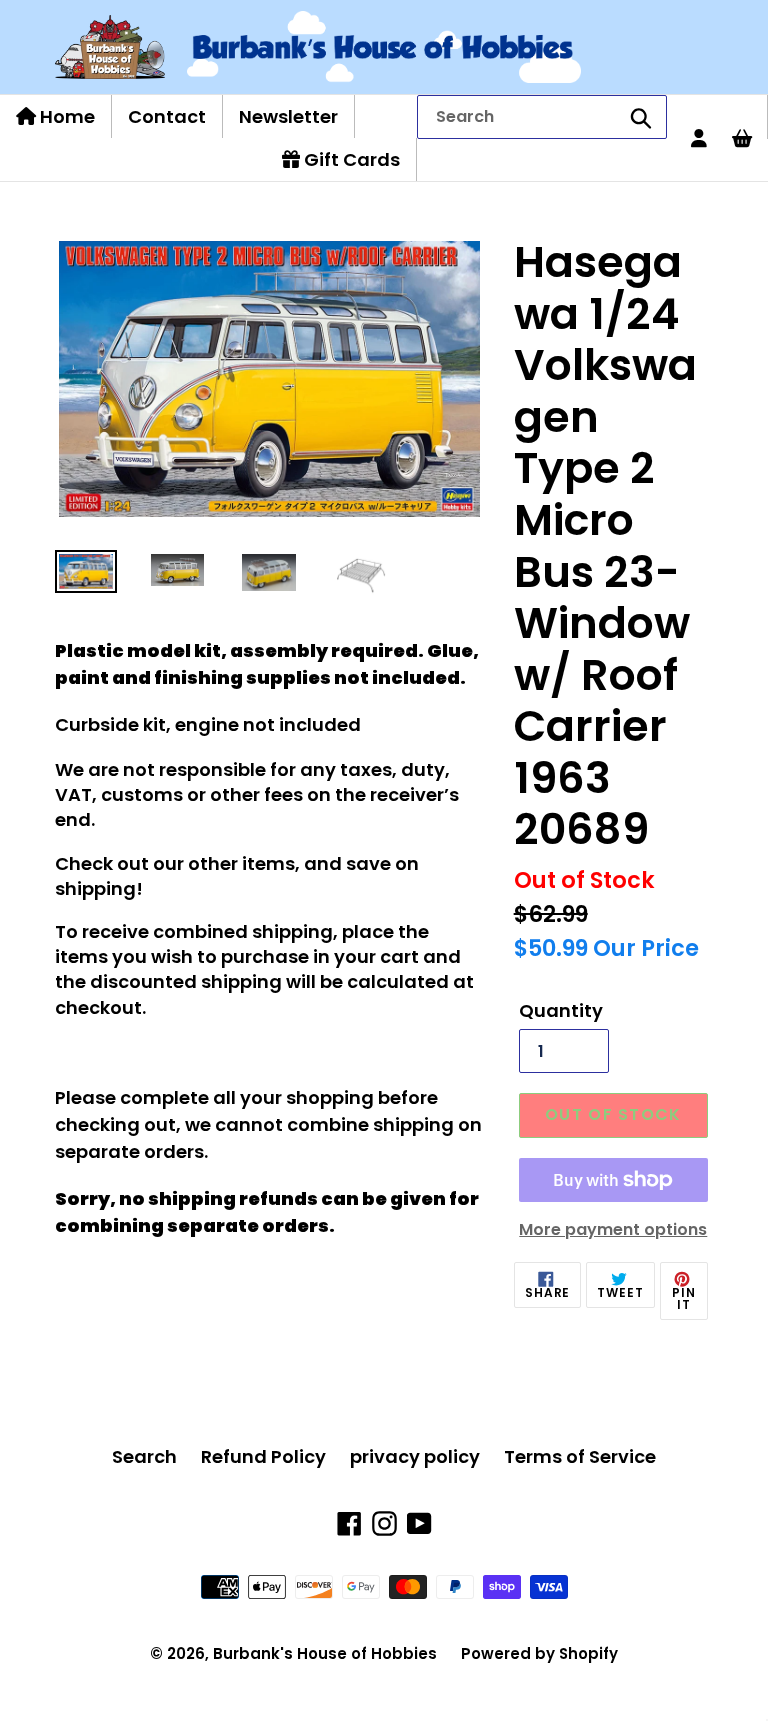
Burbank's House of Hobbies (325, 1653)
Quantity (561, 1010)
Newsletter (288, 116)
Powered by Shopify (539, 1653)
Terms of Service (580, 1456)
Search (144, 1456)
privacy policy (415, 1456)
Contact (167, 116)
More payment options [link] (613, 1229)
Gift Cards (350, 159)
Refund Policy (263, 1456)
